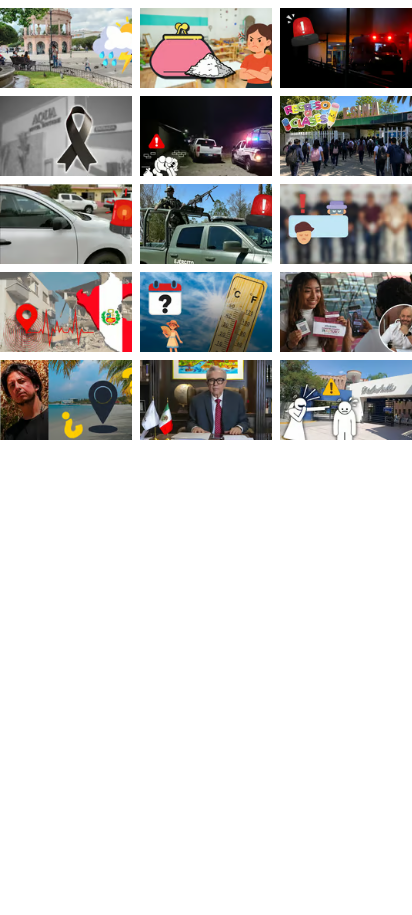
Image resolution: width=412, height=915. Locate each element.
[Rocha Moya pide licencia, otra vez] (206, 400)
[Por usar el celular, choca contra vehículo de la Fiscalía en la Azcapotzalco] (66, 224)
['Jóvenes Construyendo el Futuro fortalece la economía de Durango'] (346, 312)
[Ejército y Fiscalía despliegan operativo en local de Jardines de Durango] (206, 224)
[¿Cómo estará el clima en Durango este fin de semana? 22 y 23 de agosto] (66, 48)
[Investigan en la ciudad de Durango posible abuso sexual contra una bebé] (346, 48)
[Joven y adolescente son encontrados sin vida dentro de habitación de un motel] (66, 136)
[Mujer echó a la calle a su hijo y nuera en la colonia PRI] (206, 136)
